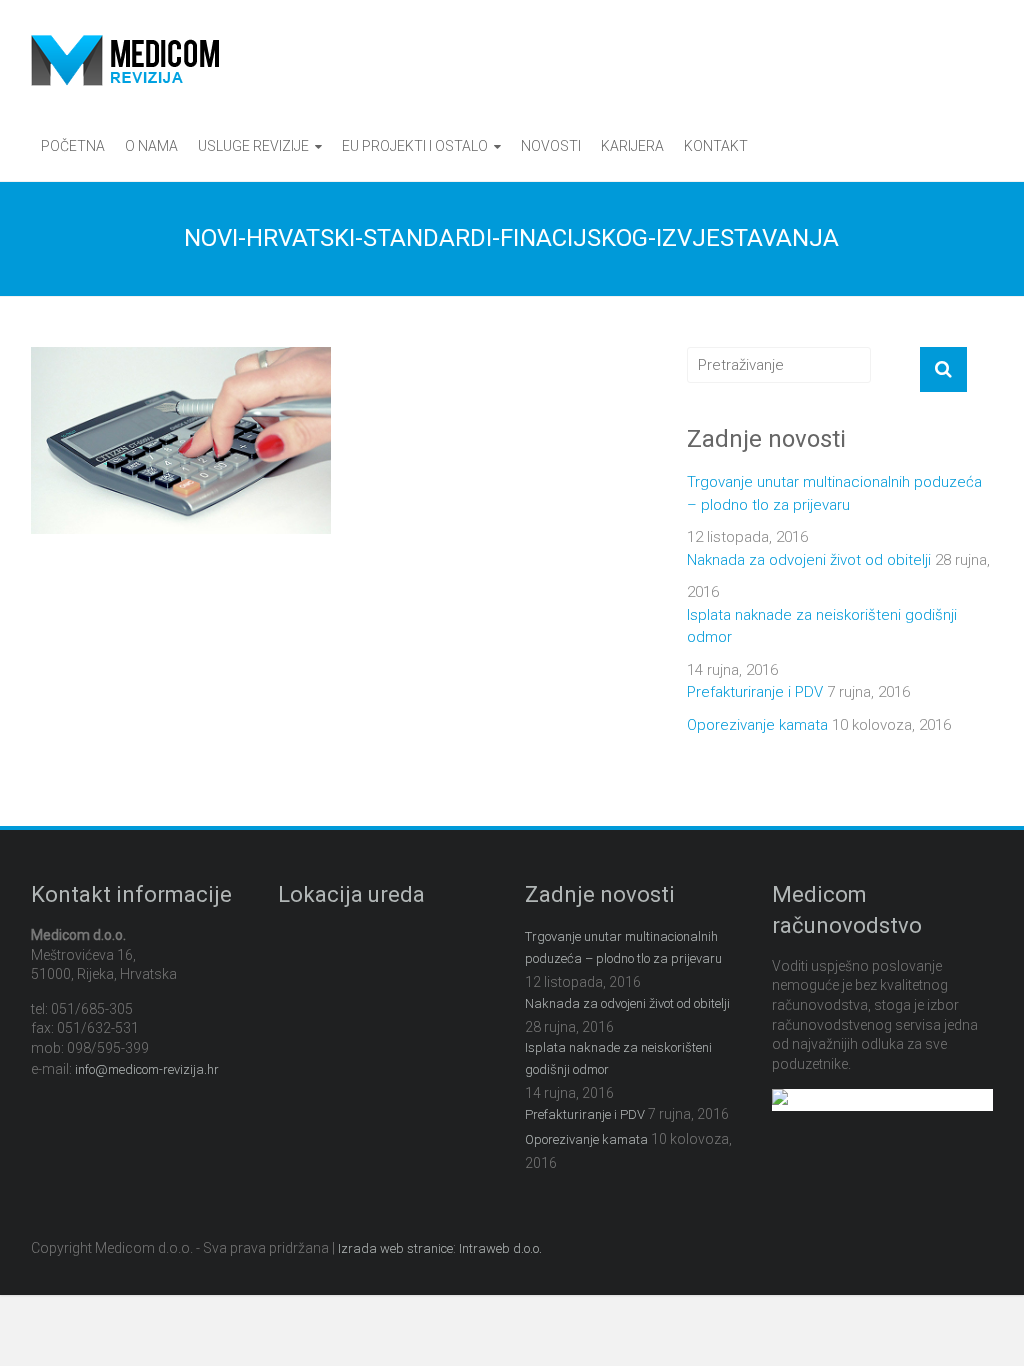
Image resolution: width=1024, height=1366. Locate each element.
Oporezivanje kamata (757, 725)
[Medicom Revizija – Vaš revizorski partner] (125, 46)
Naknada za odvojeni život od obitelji (809, 560)
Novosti (551, 146)
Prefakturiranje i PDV (755, 692)
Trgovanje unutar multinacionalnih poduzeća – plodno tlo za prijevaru (834, 493)
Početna (73, 146)
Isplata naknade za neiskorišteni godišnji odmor (822, 626)
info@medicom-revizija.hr (147, 1069)
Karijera (632, 146)
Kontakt (716, 146)
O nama (151, 146)
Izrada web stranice (395, 1248)
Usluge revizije (253, 146)
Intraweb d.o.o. (500, 1248)
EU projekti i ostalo (415, 146)
